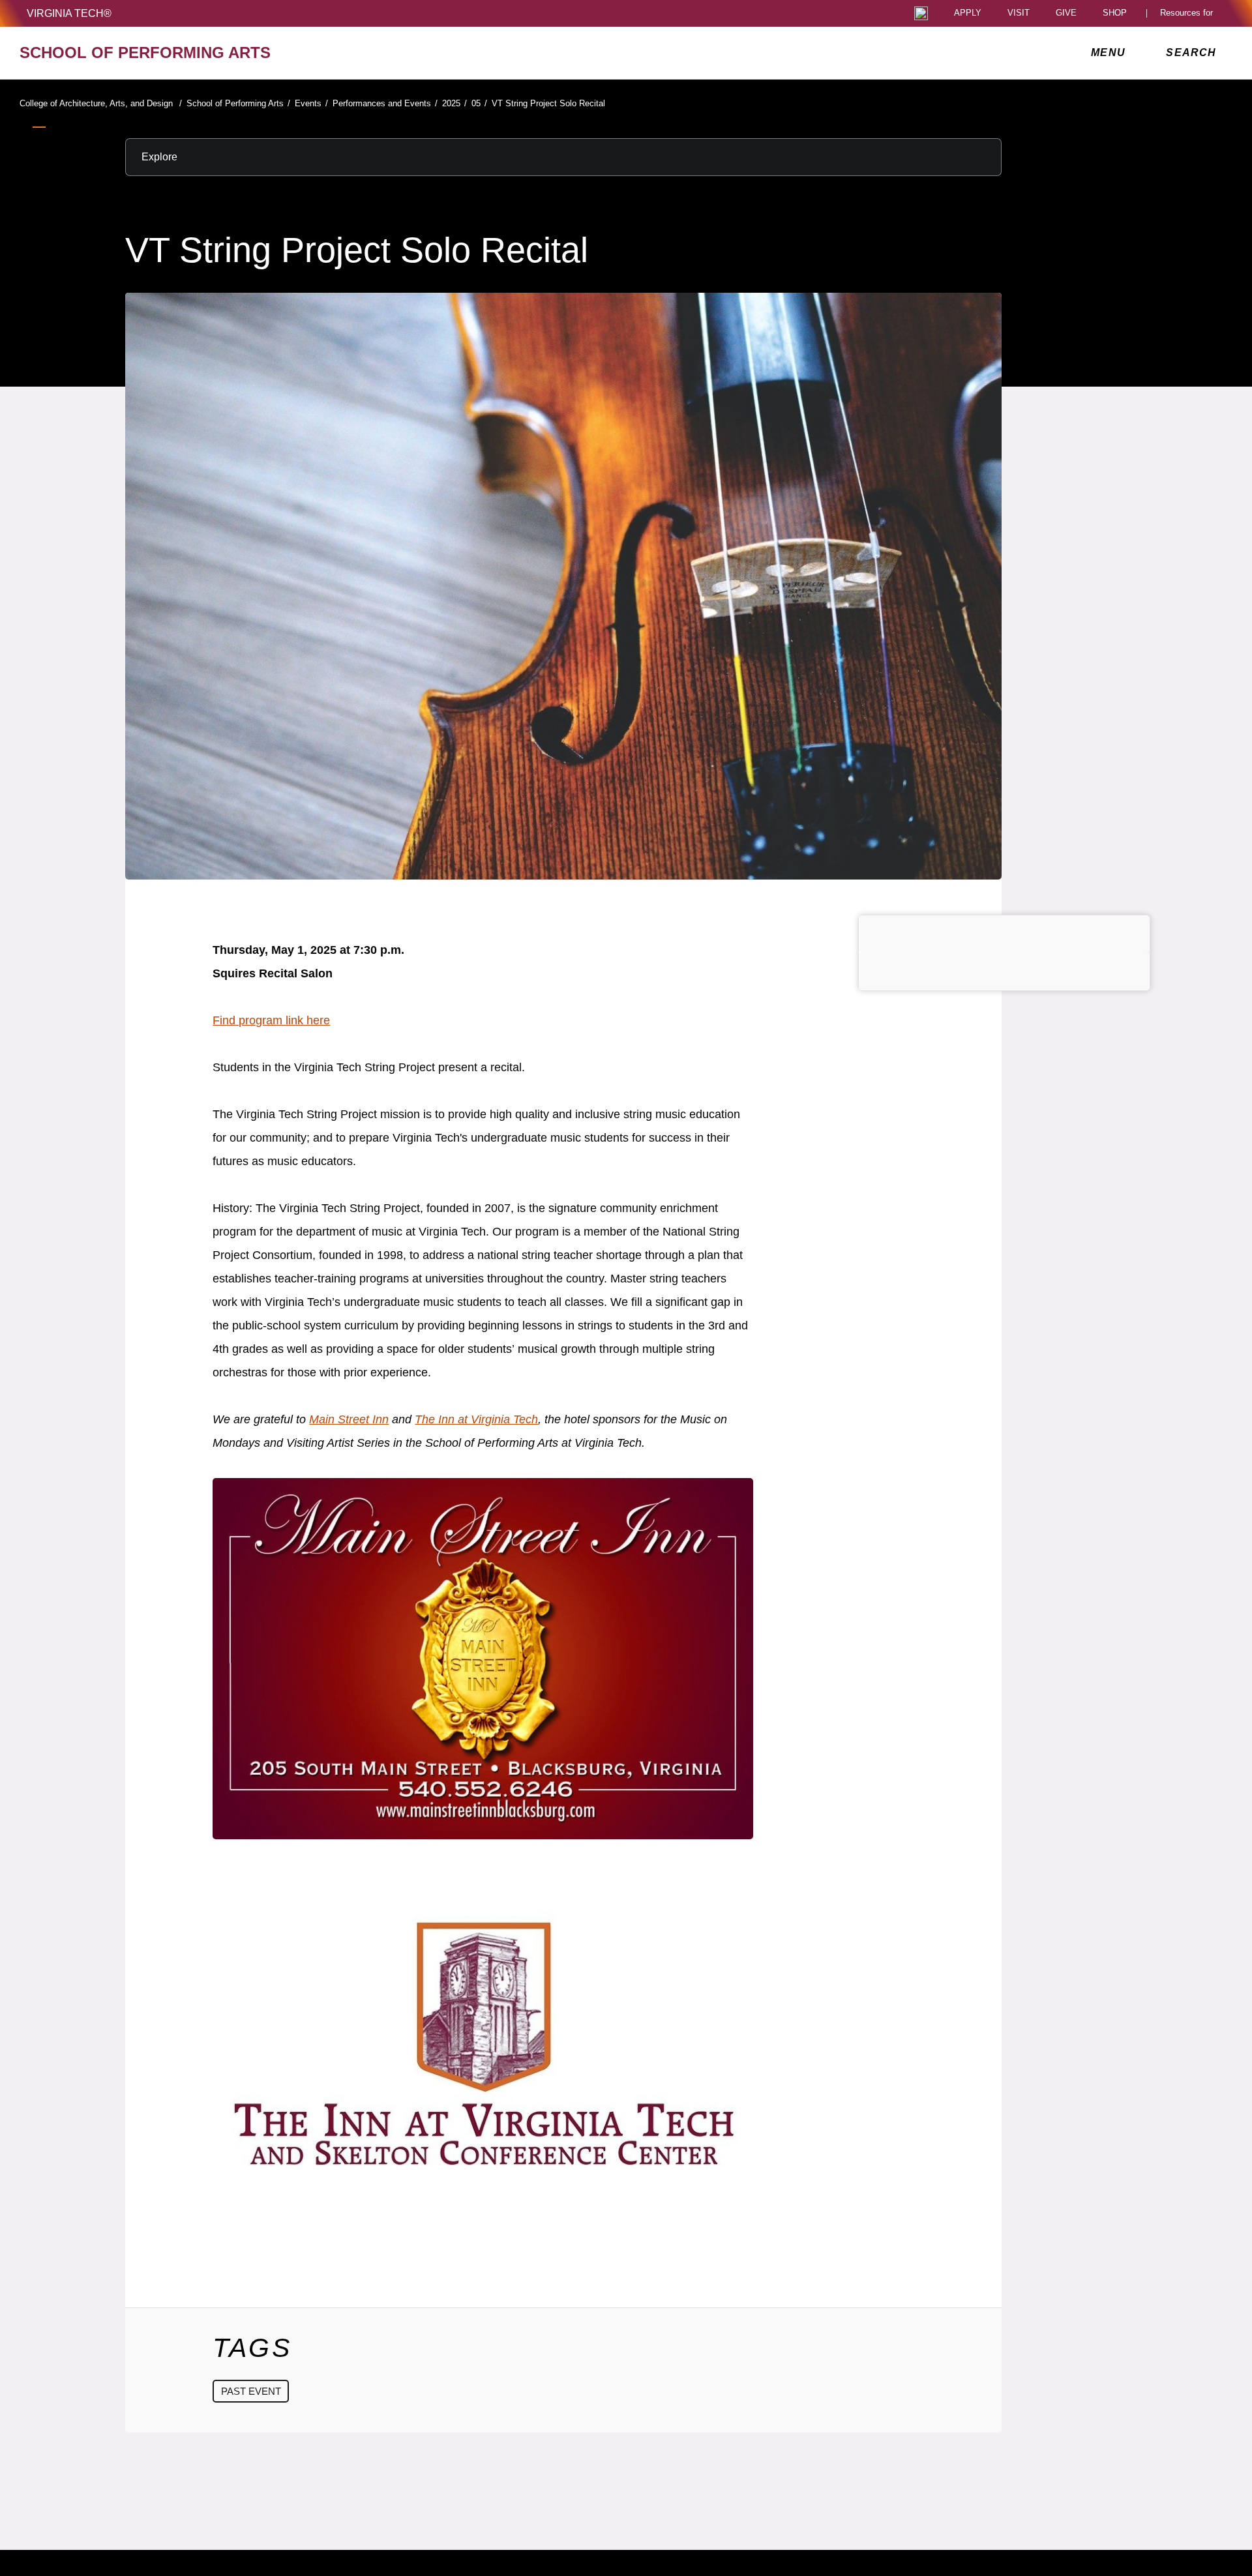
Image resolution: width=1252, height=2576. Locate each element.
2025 (455, 103)
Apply (968, 13)
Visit (1019, 13)
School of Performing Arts (238, 103)
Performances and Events (385, 103)
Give (1066, 13)
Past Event (251, 2391)
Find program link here (271, 1020)
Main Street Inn (349, 1419)
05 (479, 103)
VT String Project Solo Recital (548, 103)
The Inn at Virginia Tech (476, 1419)
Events (311, 103)
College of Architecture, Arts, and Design (101, 103)
